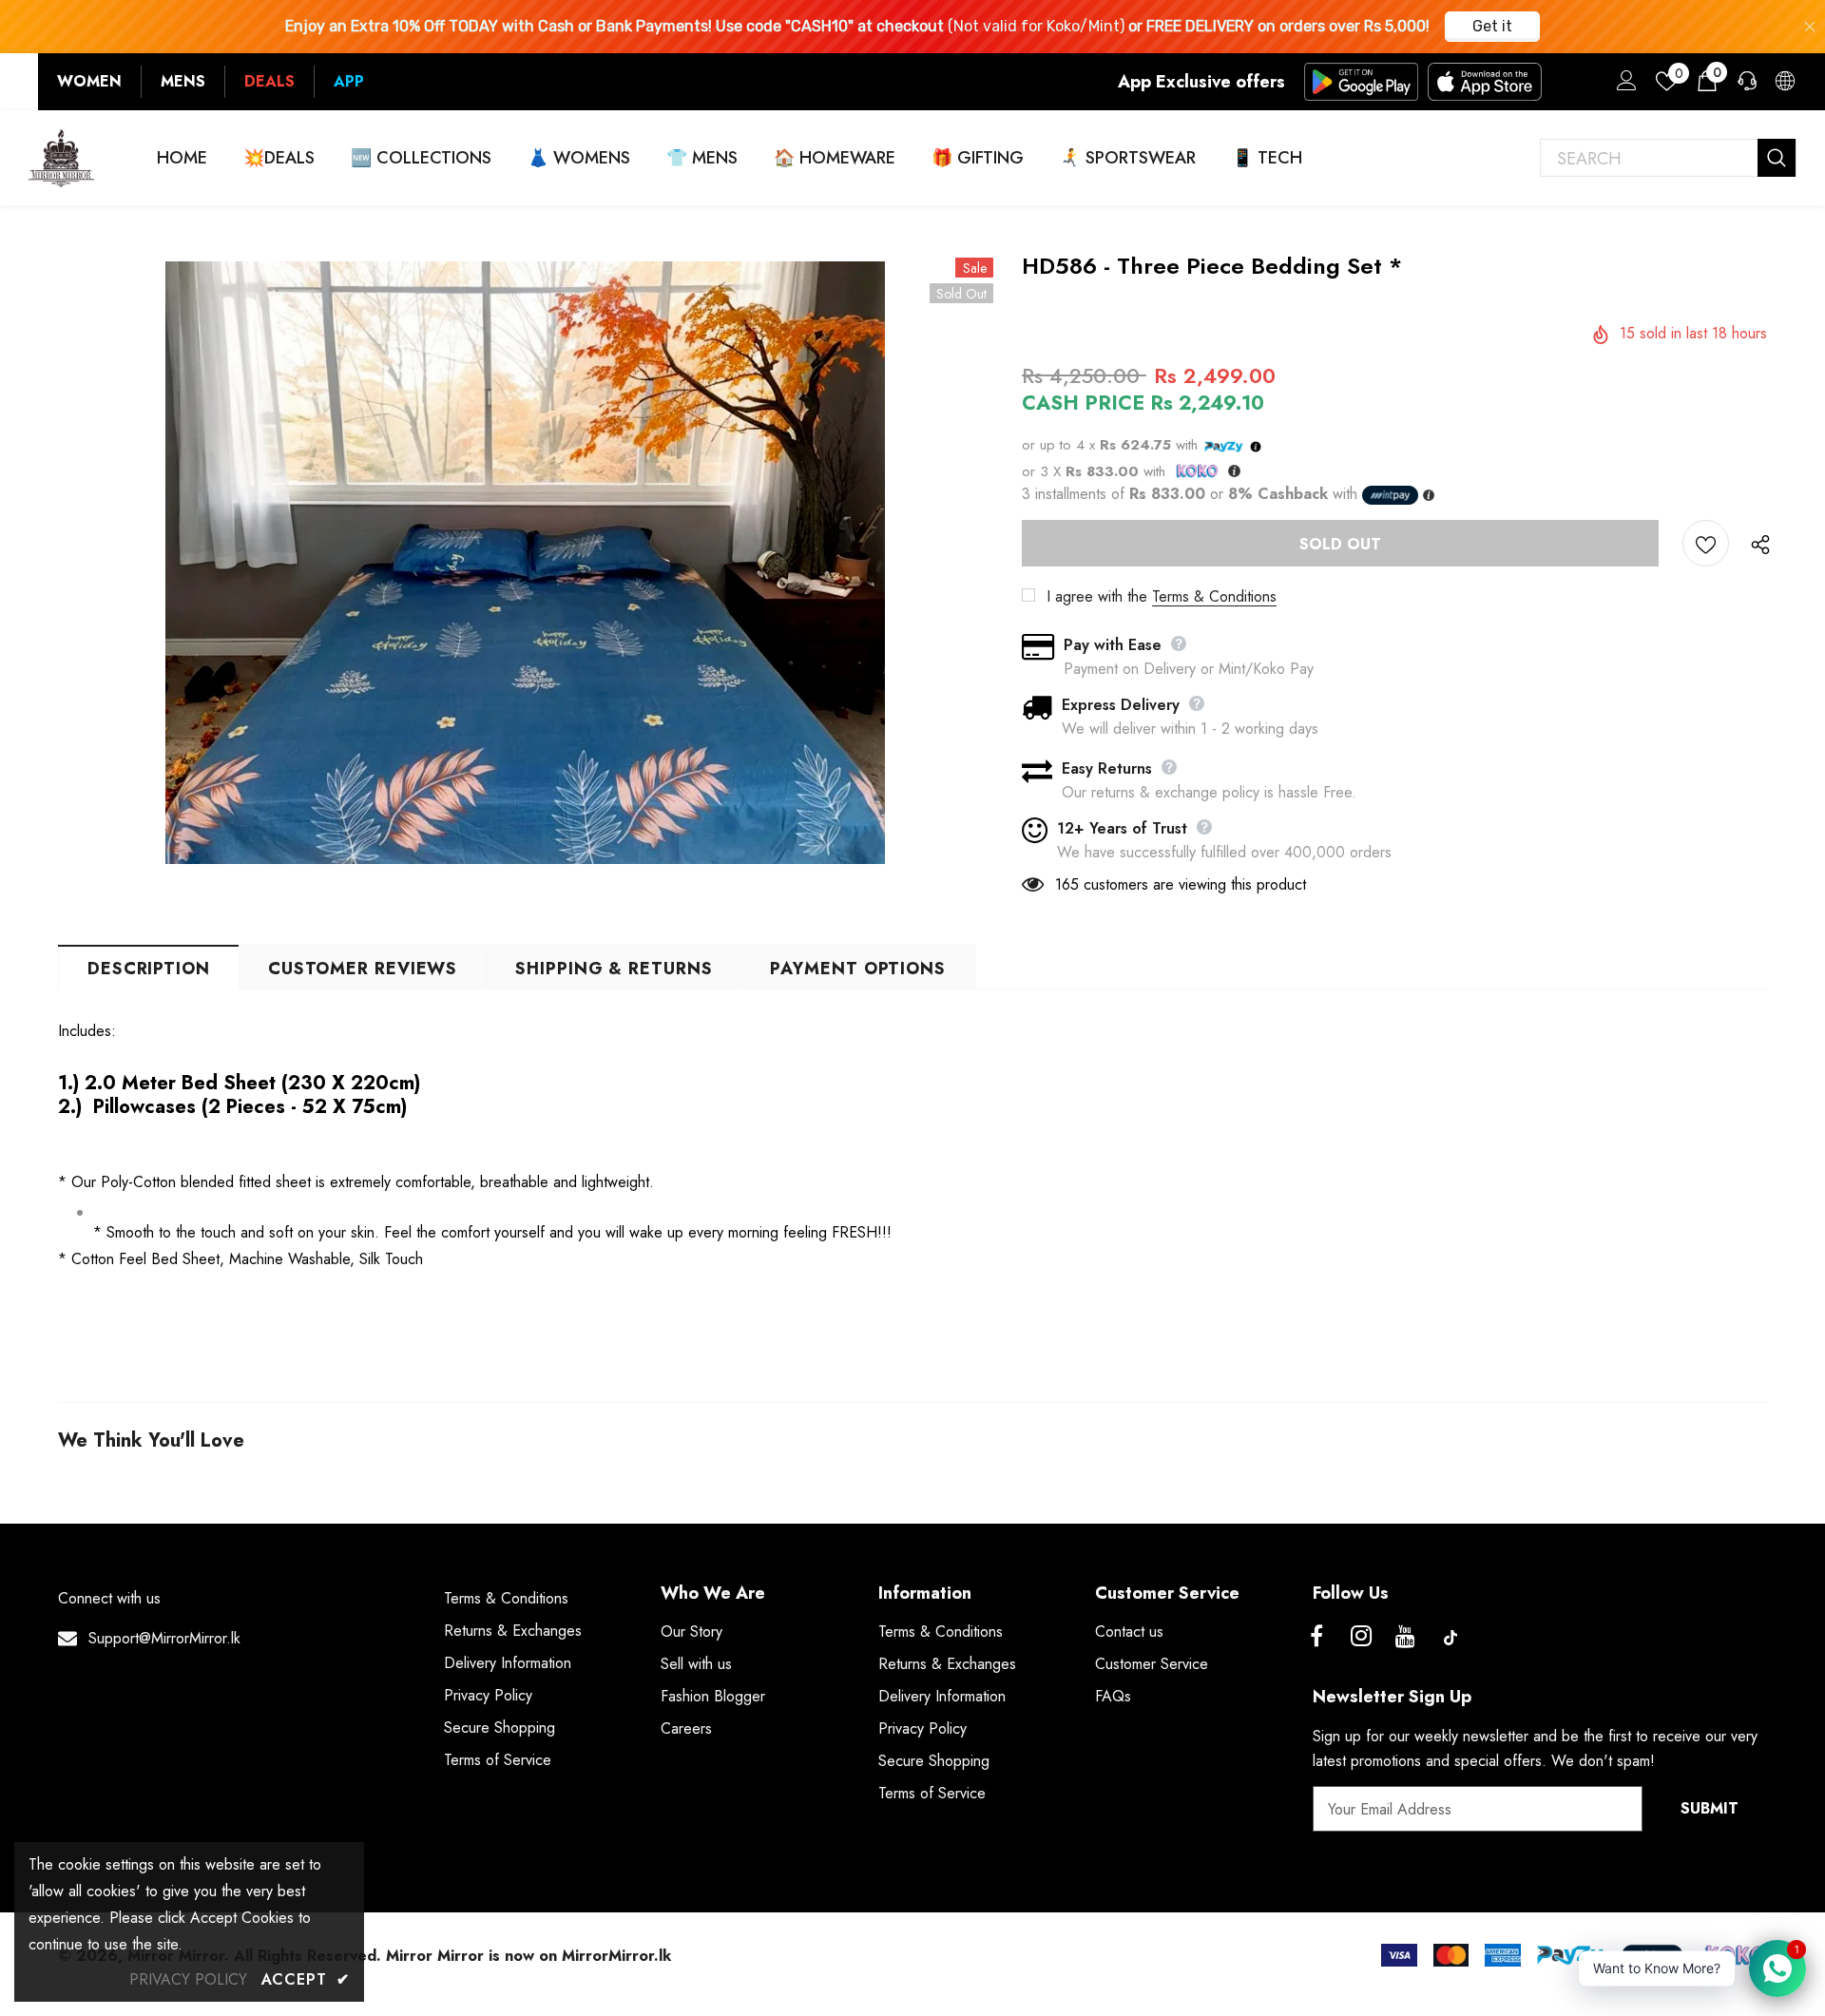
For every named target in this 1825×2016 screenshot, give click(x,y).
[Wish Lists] (1706, 543)
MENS (183, 81)
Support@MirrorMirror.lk (164, 1638)
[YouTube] (1406, 1638)
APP (349, 81)
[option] (526, 563)
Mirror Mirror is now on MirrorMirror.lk (528, 1956)
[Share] (1756, 544)
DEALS (269, 81)
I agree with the (1097, 596)
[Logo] (62, 158)
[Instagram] (1361, 1638)
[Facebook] (1316, 1638)
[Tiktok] (1450, 1638)
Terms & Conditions (1214, 596)
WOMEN (89, 81)
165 (1067, 884)
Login (1623, 86)
